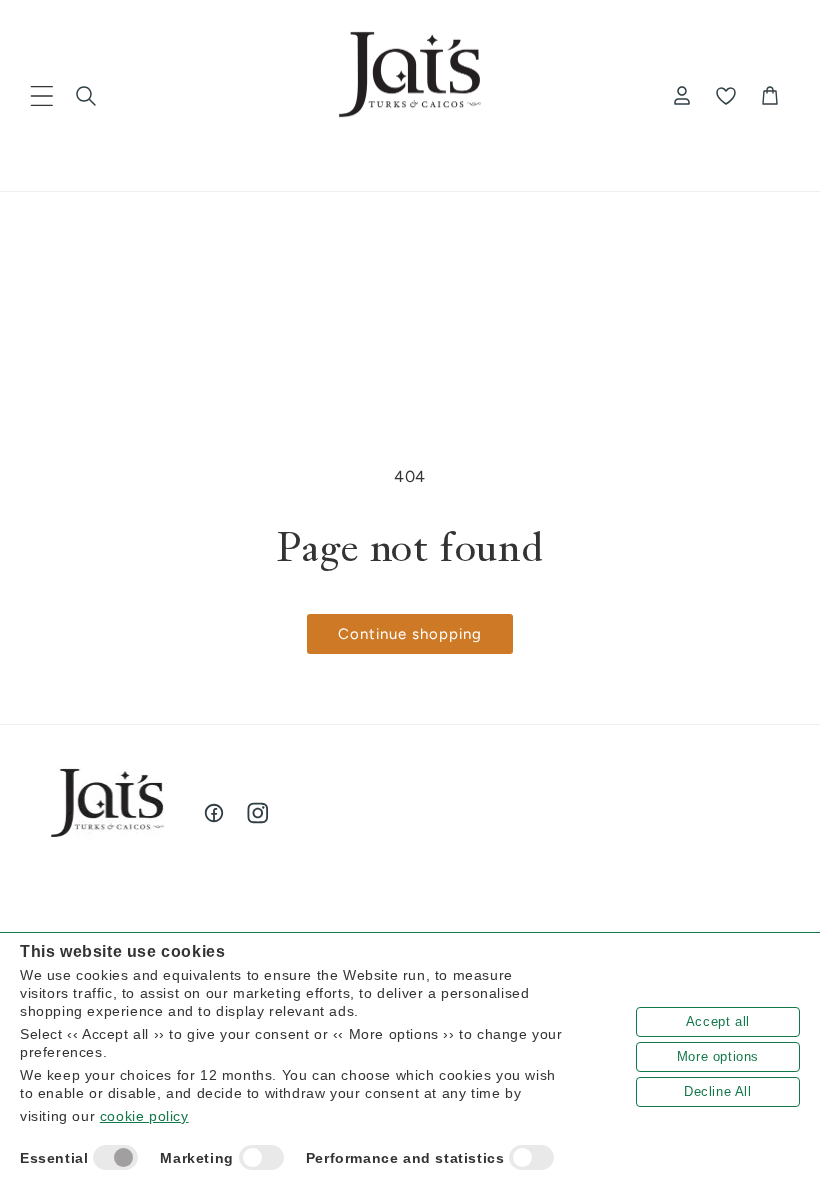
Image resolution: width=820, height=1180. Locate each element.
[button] (42, 96)
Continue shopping (410, 634)
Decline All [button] (718, 1091)
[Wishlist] (726, 96)
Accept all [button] (718, 1021)
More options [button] (718, 1056)
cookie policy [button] (144, 1116)
